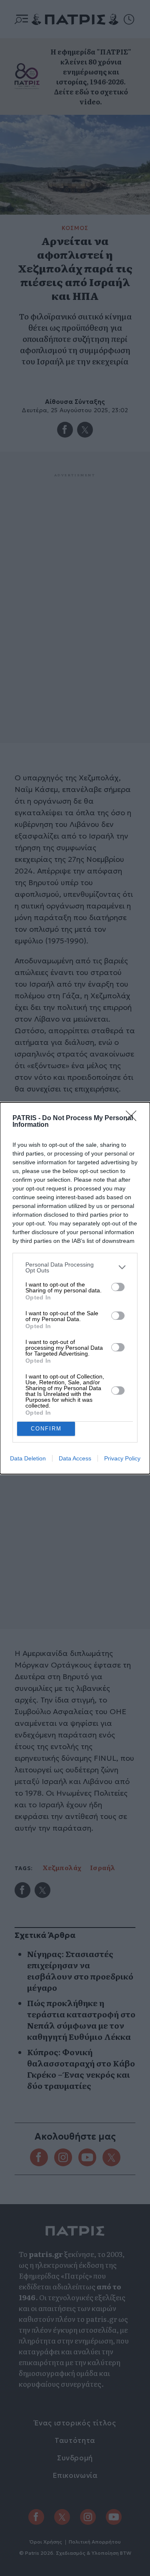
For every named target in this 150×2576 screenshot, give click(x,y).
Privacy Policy (122, 1458)
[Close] (134, 1118)
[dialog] (75, 1288)
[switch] (118, 1287)
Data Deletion (28, 1458)
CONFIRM (46, 1429)
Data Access (75, 1458)
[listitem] (75, 1267)
